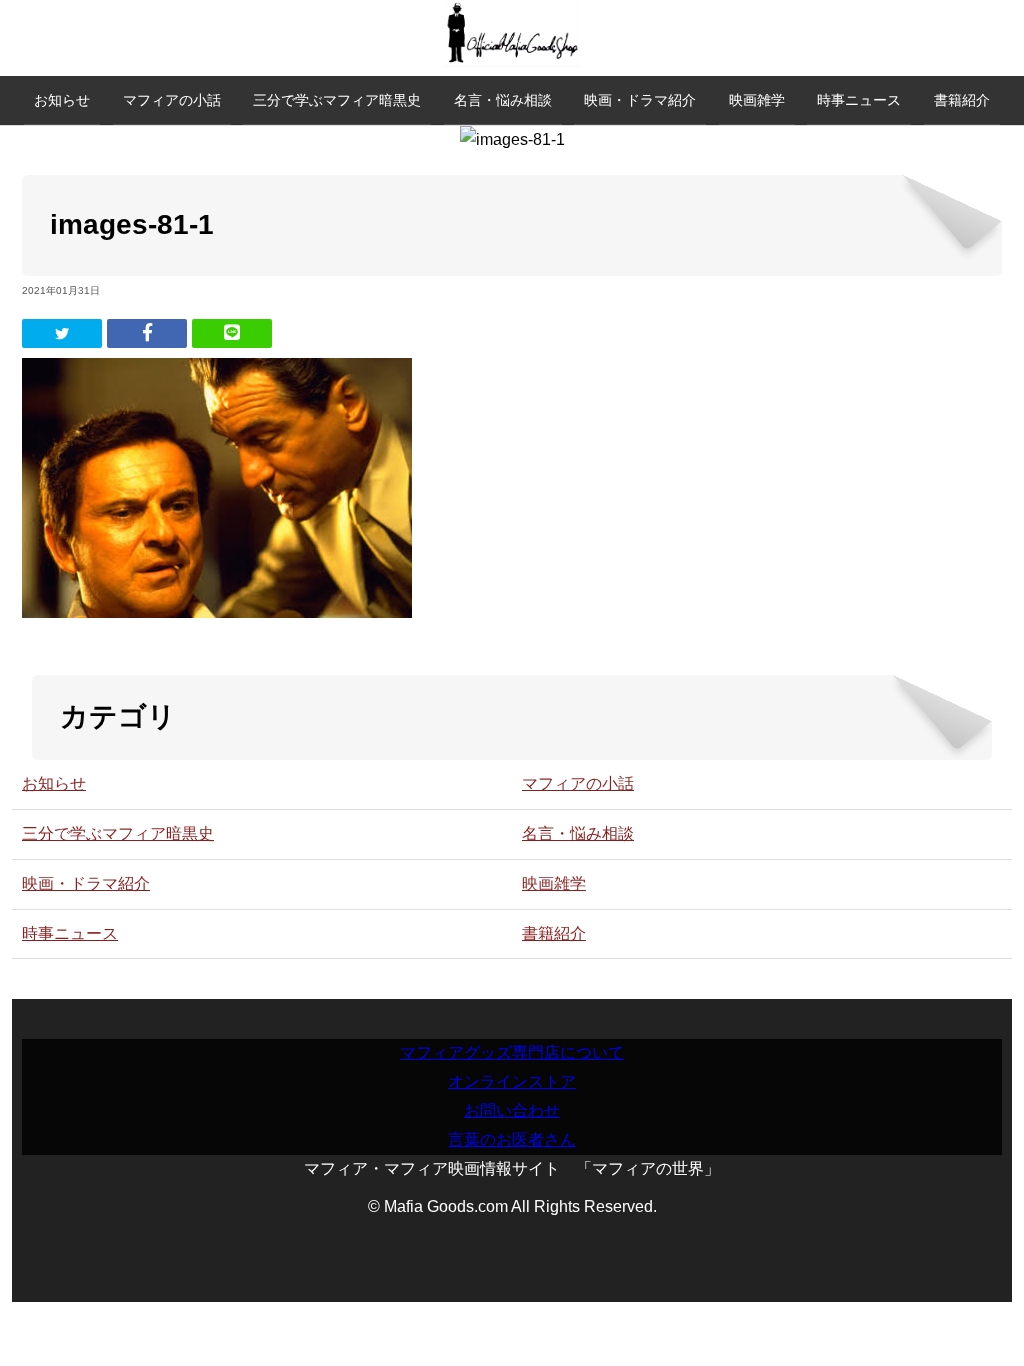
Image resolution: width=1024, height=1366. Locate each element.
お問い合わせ (512, 1110)
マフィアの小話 (172, 100)
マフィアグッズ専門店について (512, 1052)
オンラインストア (512, 1081)
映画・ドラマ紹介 (640, 100)
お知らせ (62, 100)
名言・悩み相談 (503, 100)
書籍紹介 (962, 100)
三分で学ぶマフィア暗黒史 (337, 100)
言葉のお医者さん (512, 1139)
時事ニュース (859, 100)
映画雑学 (757, 100)
